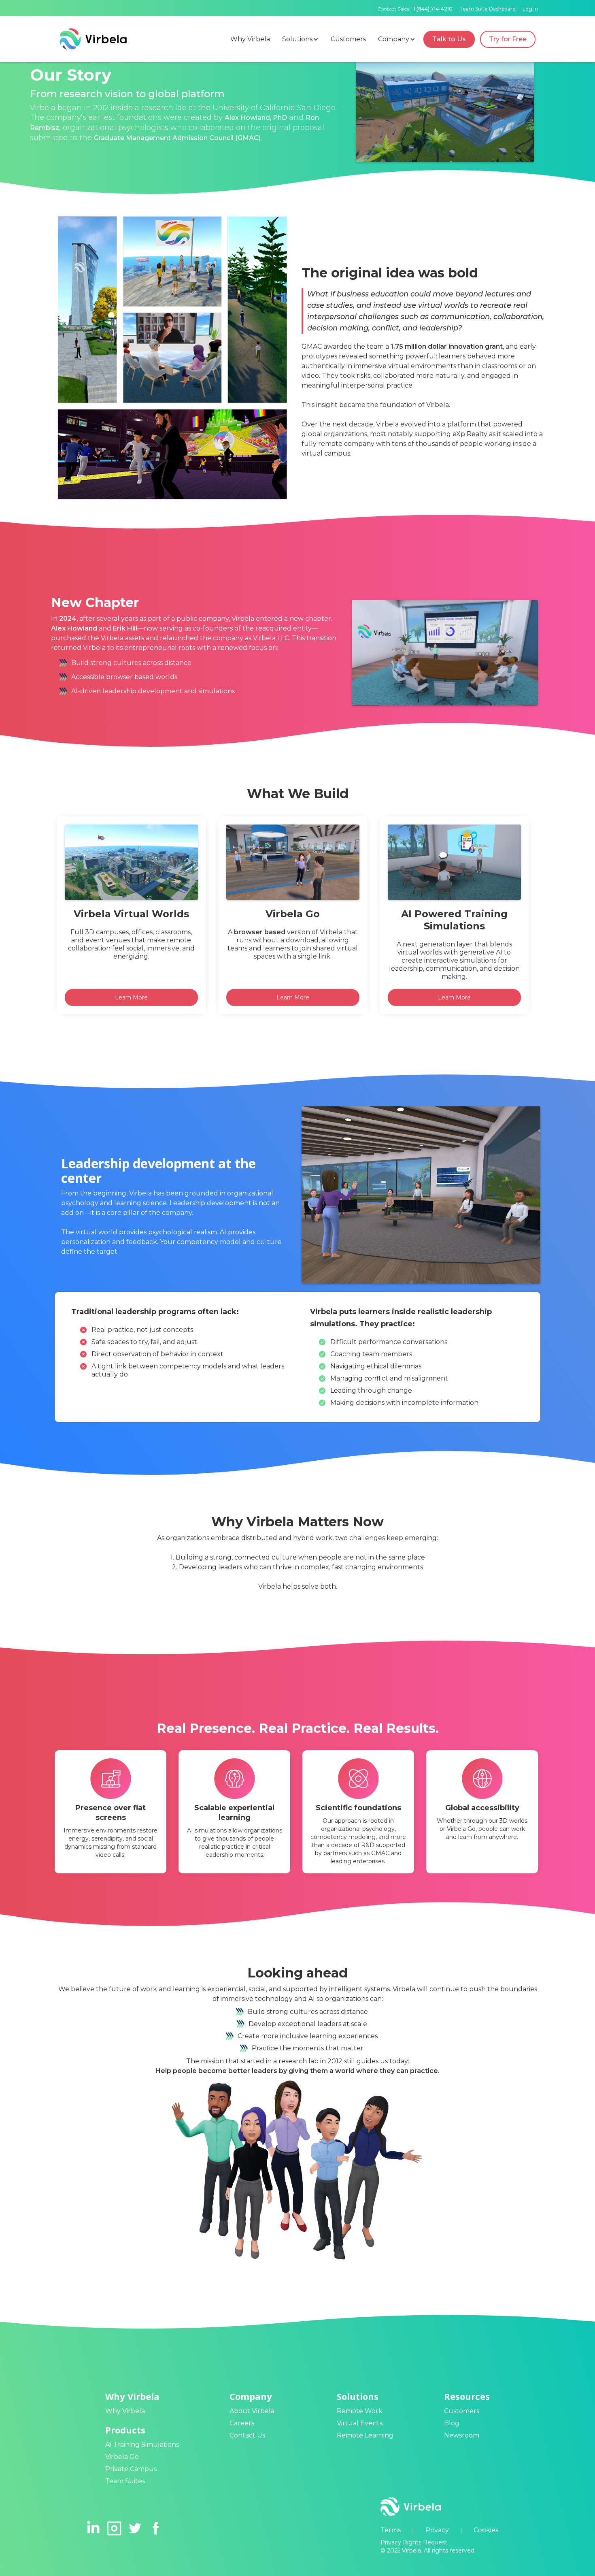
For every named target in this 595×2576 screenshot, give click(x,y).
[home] (93, 39)
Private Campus (131, 2469)
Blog (452, 2423)
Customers (462, 2411)
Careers (242, 2423)
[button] (302, 39)
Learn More (131, 997)
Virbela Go (122, 2457)
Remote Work (360, 2411)
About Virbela (252, 2411)
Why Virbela (125, 2411)
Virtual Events (360, 2423)
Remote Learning (365, 2435)
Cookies (486, 2530)
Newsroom (462, 2435)
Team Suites (125, 2481)
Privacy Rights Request (414, 2542)
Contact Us (247, 2435)
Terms (391, 2530)
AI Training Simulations (142, 2445)
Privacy (437, 2530)
